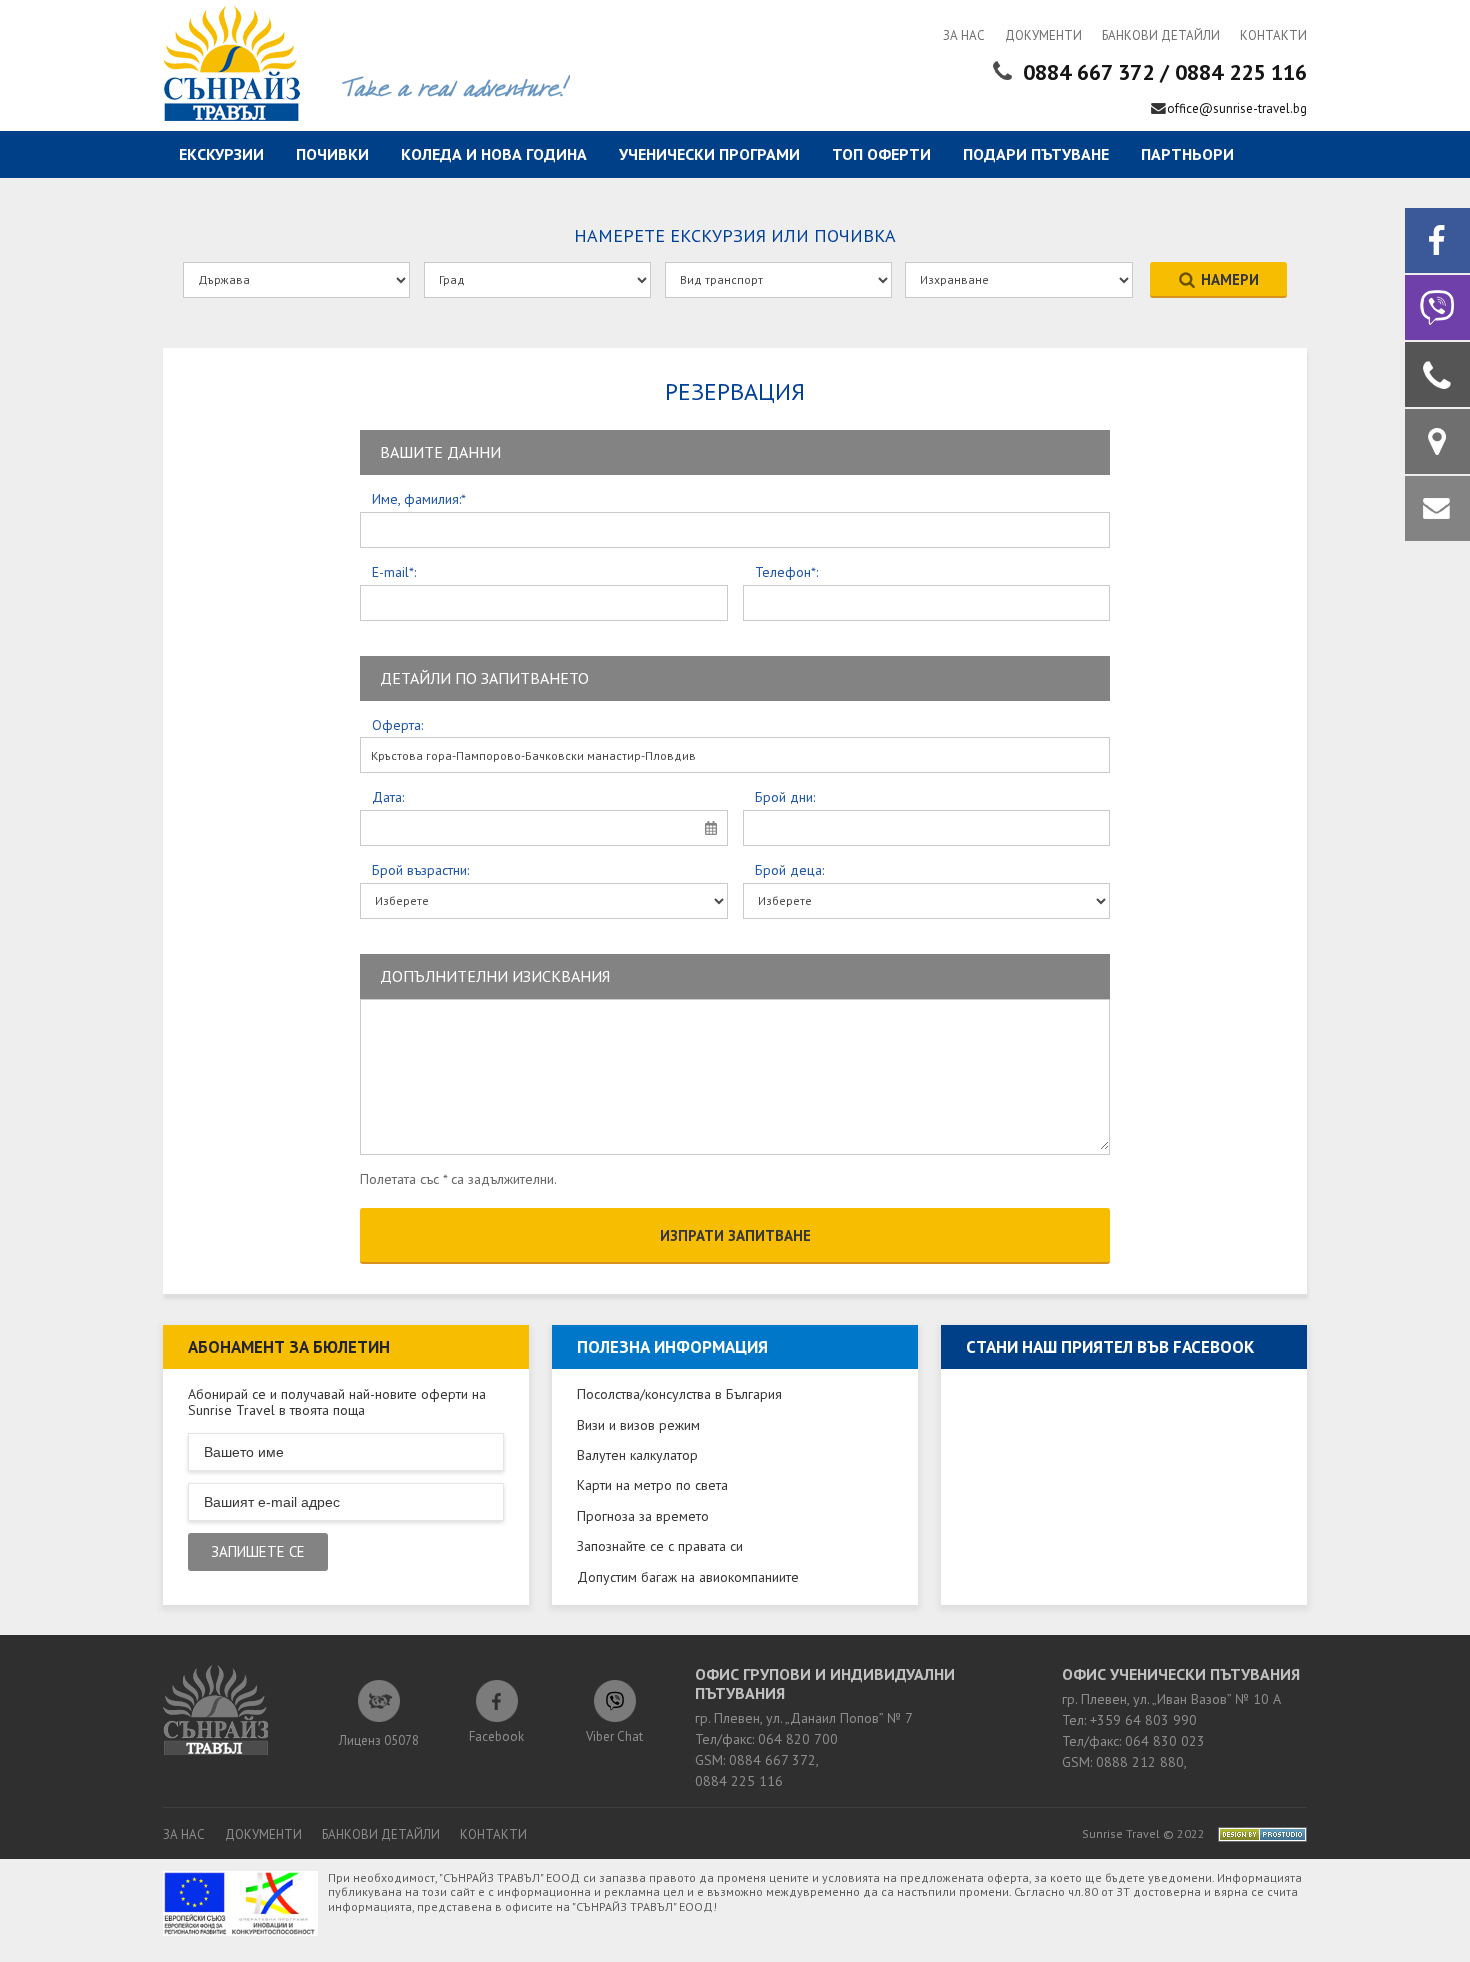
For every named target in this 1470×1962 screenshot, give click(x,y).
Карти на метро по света (652, 1485)
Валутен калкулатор (637, 1455)
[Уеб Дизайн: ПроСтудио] (1257, 1833)
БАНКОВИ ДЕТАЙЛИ (1161, 35)
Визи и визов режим (638, 1425)
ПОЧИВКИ (332, 154)
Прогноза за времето (643, 1516)
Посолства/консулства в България (679, 1394)
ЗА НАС (964, 35)
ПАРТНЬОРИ (1187, 154)
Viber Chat (614, 1736)
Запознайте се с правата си (660, 1546)
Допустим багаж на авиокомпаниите (688, 1577)
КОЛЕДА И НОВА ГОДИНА (494, 154)
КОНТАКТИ (1273, 35)
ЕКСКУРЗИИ (221, 154)
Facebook (496, 1729)
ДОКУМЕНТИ (1043, 35)
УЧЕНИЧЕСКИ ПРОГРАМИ (709, 154)
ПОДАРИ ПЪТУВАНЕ (1036, 154)
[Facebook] (1437, 240)
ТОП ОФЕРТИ (881, 154)
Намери (1230, 279)
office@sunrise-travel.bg (1237, 108)
